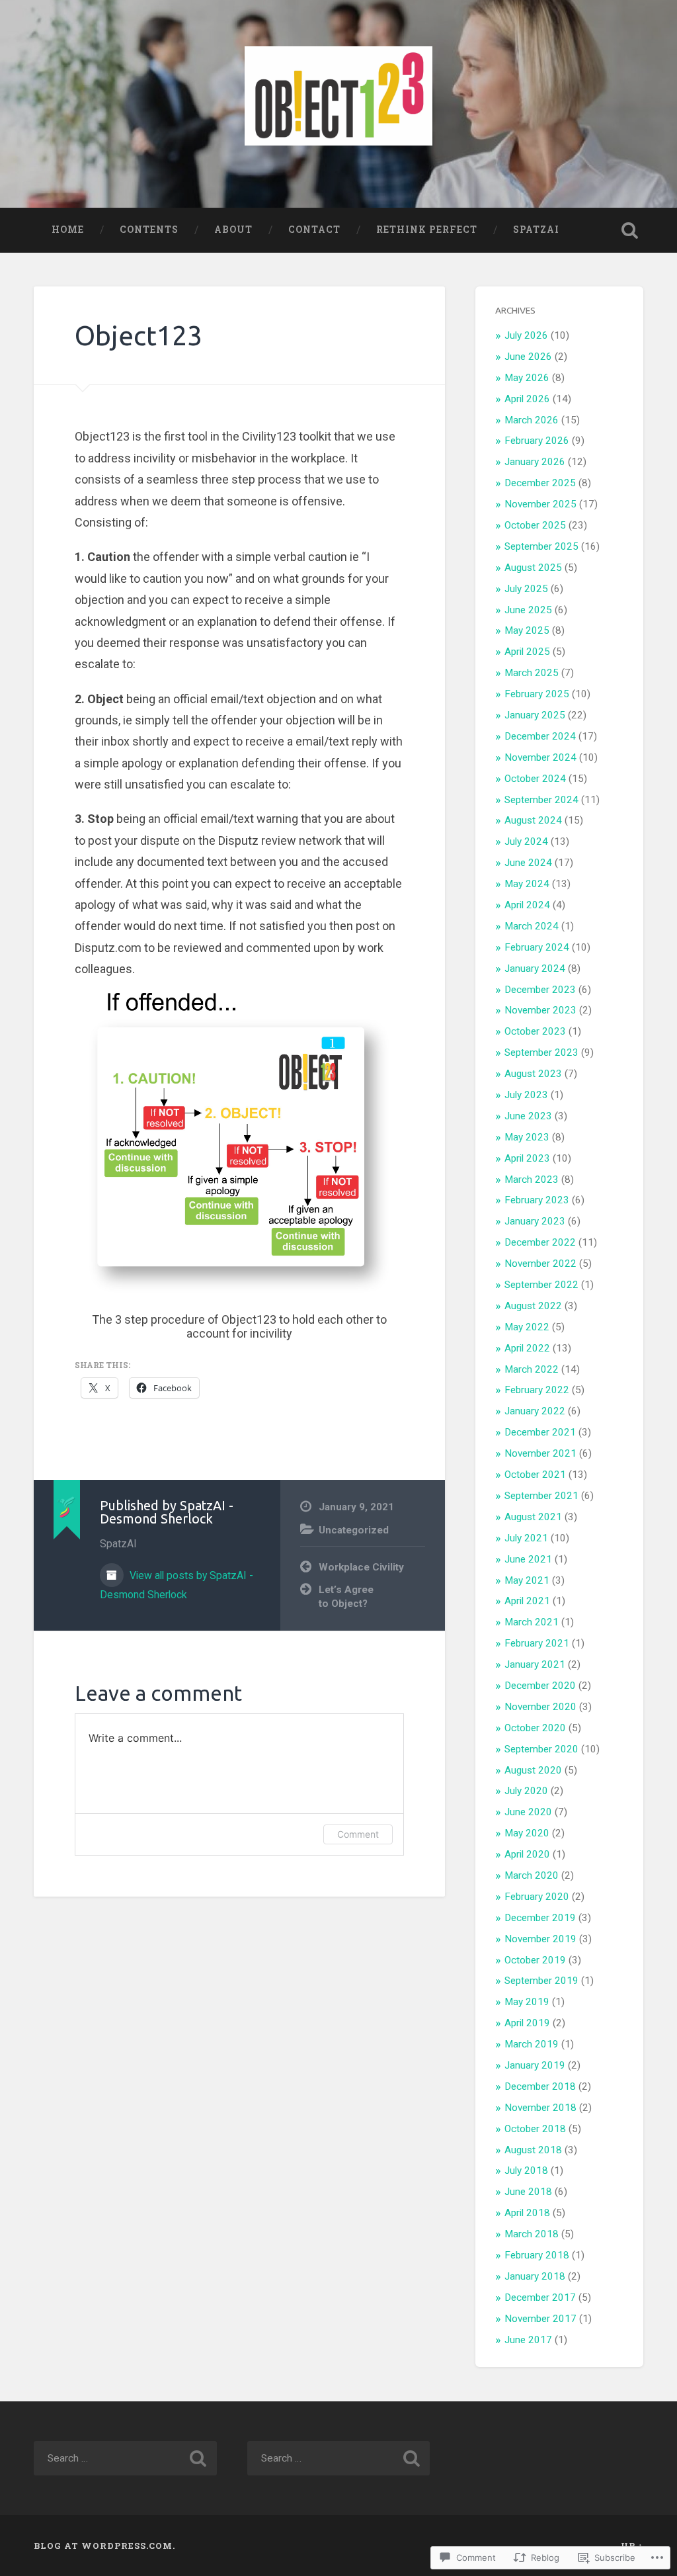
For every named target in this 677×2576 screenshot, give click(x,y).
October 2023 (535, 1031)
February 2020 (537, 1897)
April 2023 (527, 1158)
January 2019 (535, 2065)
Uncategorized (354, 1530)
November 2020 (540, 1707)
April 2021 (527, 1601)
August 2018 (533, 2150)
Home (68, 230)
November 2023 (540, 1010)
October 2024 (535, 779)
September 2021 (541, 1496)
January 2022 (535, 1411)
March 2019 (532, 2044)
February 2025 (537, 694)
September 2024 (541, 800)
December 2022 (540, 1242)
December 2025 (540, 483)
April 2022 (527, 1348)
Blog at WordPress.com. (104, 2546)
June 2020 (528, 1812)
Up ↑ (632, 2546)
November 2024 (540, 757)
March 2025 (532, 673)
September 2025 (541, 546)
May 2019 (527, 2002)
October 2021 (535, 1475)
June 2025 (528, 610)
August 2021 (533, 1517)
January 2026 (535, 462)
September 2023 (541, 1052)
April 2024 (527, 905)
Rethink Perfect (427, 230)
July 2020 (526, 1791)
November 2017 (540, 2319)
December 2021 (540, 1432)
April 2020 (527, 1854)
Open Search (630, 230)
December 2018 (540, 2086)
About (233, 230)
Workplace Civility (361, 1567)
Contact (314, 230)
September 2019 (541, 1981)
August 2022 (533, 1306)
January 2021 (535, 1664)
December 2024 (540, 736)
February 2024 (537, 947)
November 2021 (540, 1453)
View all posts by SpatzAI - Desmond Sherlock (177, 1585)
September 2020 (541, 1749)
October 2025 (535, 525)
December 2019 (540, 1918)
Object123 (139, 335)
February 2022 (537, 1390)
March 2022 (532, 1369)
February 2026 (537, 441)
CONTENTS (149, 230)
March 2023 (532, 1180)
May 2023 (527, 1137)
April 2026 (527, 399)
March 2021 (532, 1622)
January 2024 (535, 968)
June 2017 (528, 2340)
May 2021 (527, 1580)
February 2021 (537, 1643)
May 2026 (527, 378)
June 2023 (528, 1116)
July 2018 (526, 2170)
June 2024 (528, 863)
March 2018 (532, 2234)
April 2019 (527, 2023)
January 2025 (535, 715)
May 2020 (527, 1833)
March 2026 (532, 420)
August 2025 (533, 568)
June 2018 (528, 2192)
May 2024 (527, 884)
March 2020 (532, 1875)
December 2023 (540, 990)
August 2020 (533, 1770)
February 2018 (537, 2255)
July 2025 (526, 589)
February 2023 (537, 1200)
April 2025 (527, 652)
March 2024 (532, 926)
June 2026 (528, 357)
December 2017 (540, 2297)
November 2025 (540, 504)
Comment (358, 1834)
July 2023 (526, 1095)
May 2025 (527, 630)
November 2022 (540, 1264)
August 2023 (533, 1074)
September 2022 (541, 1285)
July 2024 (526, 841)
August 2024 (533, 820)
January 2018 (535, 2276)
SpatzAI (536, 230)
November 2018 (540, 2108)
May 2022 (527, 1327)
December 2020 (540, 1686)
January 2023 (535, 1221)
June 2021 (528, 1559)
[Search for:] (125, 2458)
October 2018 (535, 2129)
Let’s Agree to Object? (346, 1597)
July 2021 (526, 1538)
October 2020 (535, 1728)
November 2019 (540, 1939)
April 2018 (527, 2213)
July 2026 (526, 335)
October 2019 (535, 1960)
